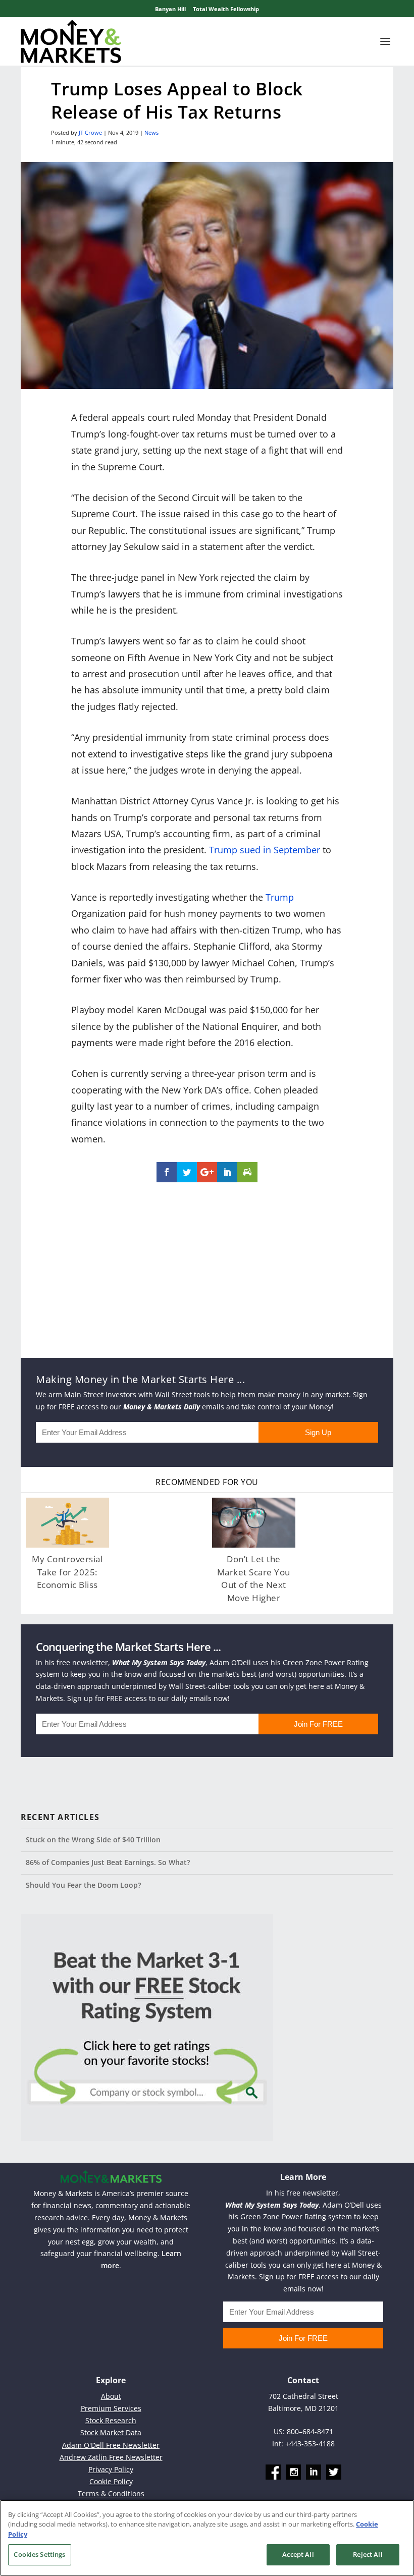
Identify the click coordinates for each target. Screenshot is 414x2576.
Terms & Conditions (111, 2493)
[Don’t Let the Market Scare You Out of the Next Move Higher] (254, 1523)
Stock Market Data (111, 2432)
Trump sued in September (265, 850)
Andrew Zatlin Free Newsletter (111, 2457)
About (111, 2396)
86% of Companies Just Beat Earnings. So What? (108, 1862)
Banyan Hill (170, 9)
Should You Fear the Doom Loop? (83, 1885)
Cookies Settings (39, 2554)
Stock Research (111, 2420)
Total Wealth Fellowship (226, 9)
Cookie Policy (111, 2481)
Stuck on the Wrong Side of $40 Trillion (93, 1840)
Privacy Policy (111, 2469)
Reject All (368, 2554)
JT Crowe (90, 132)
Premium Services (111, 2408)
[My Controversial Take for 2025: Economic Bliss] (67, 1523)
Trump (280, 897)
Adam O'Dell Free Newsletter (111, 2445)
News (151, 132)
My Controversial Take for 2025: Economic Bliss (67, 1572)
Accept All (298, 2554)
